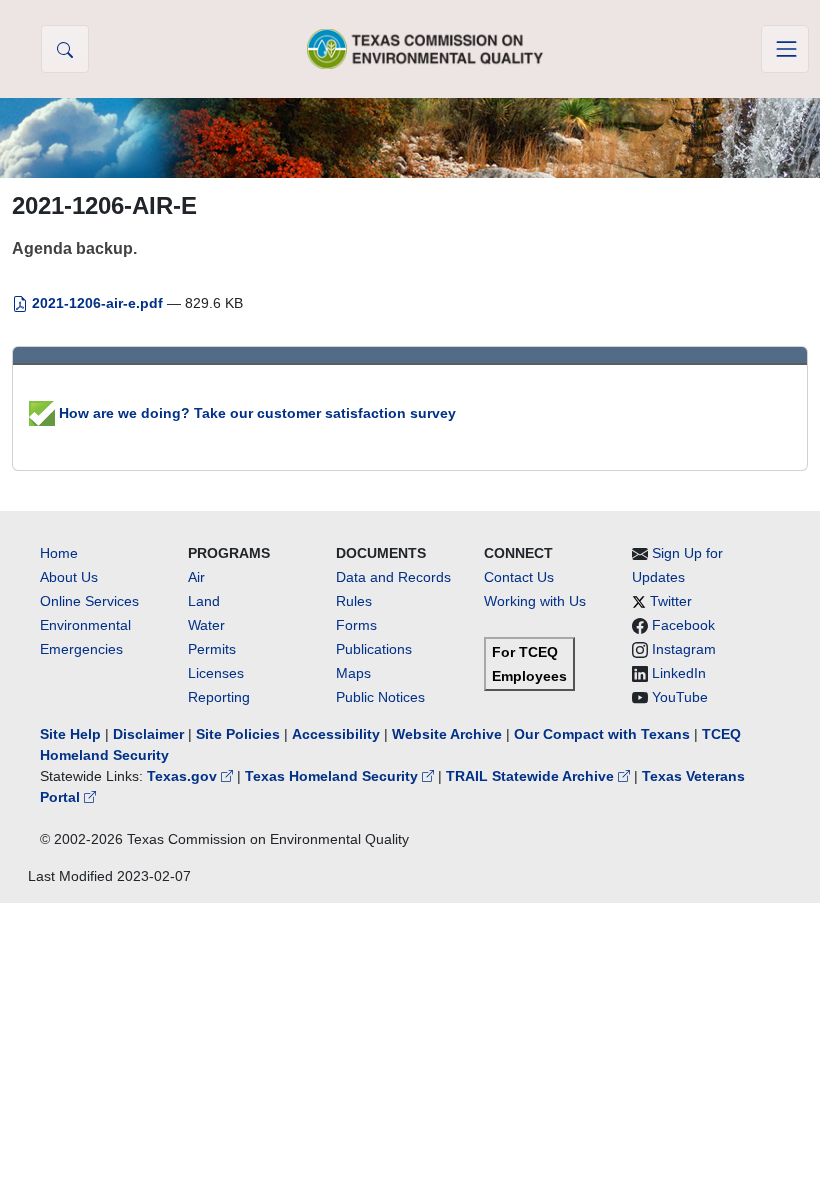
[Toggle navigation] (785, 49)
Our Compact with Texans (602, 734)
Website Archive (447, 734)
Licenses (216, 673)
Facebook (683, 625)
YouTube (680, 697)
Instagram (684, 649)
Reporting (219, 697)
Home (59, 553)
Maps (353, 673)
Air (196, 577)
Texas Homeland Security (333, 776)
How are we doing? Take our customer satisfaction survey (255, 413)
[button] (65, 49)
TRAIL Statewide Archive (532, 776)
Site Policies (238, 734)
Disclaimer (148, 734)
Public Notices (380, 697)
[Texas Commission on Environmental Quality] (425, 48)
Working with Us (535, 601)
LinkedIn (679, 673)
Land (204, 601)
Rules (354, 601)
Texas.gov (184, 776)
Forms (356, 625)
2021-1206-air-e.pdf (97, 303)
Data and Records (393, 577)
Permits (212, 649)
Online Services (89, 601)
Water (206, 625)
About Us (69, 577)
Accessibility (338, 734)
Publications (374, 649)
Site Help (70, 734)
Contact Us (519, 577)
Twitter (671, 601)
